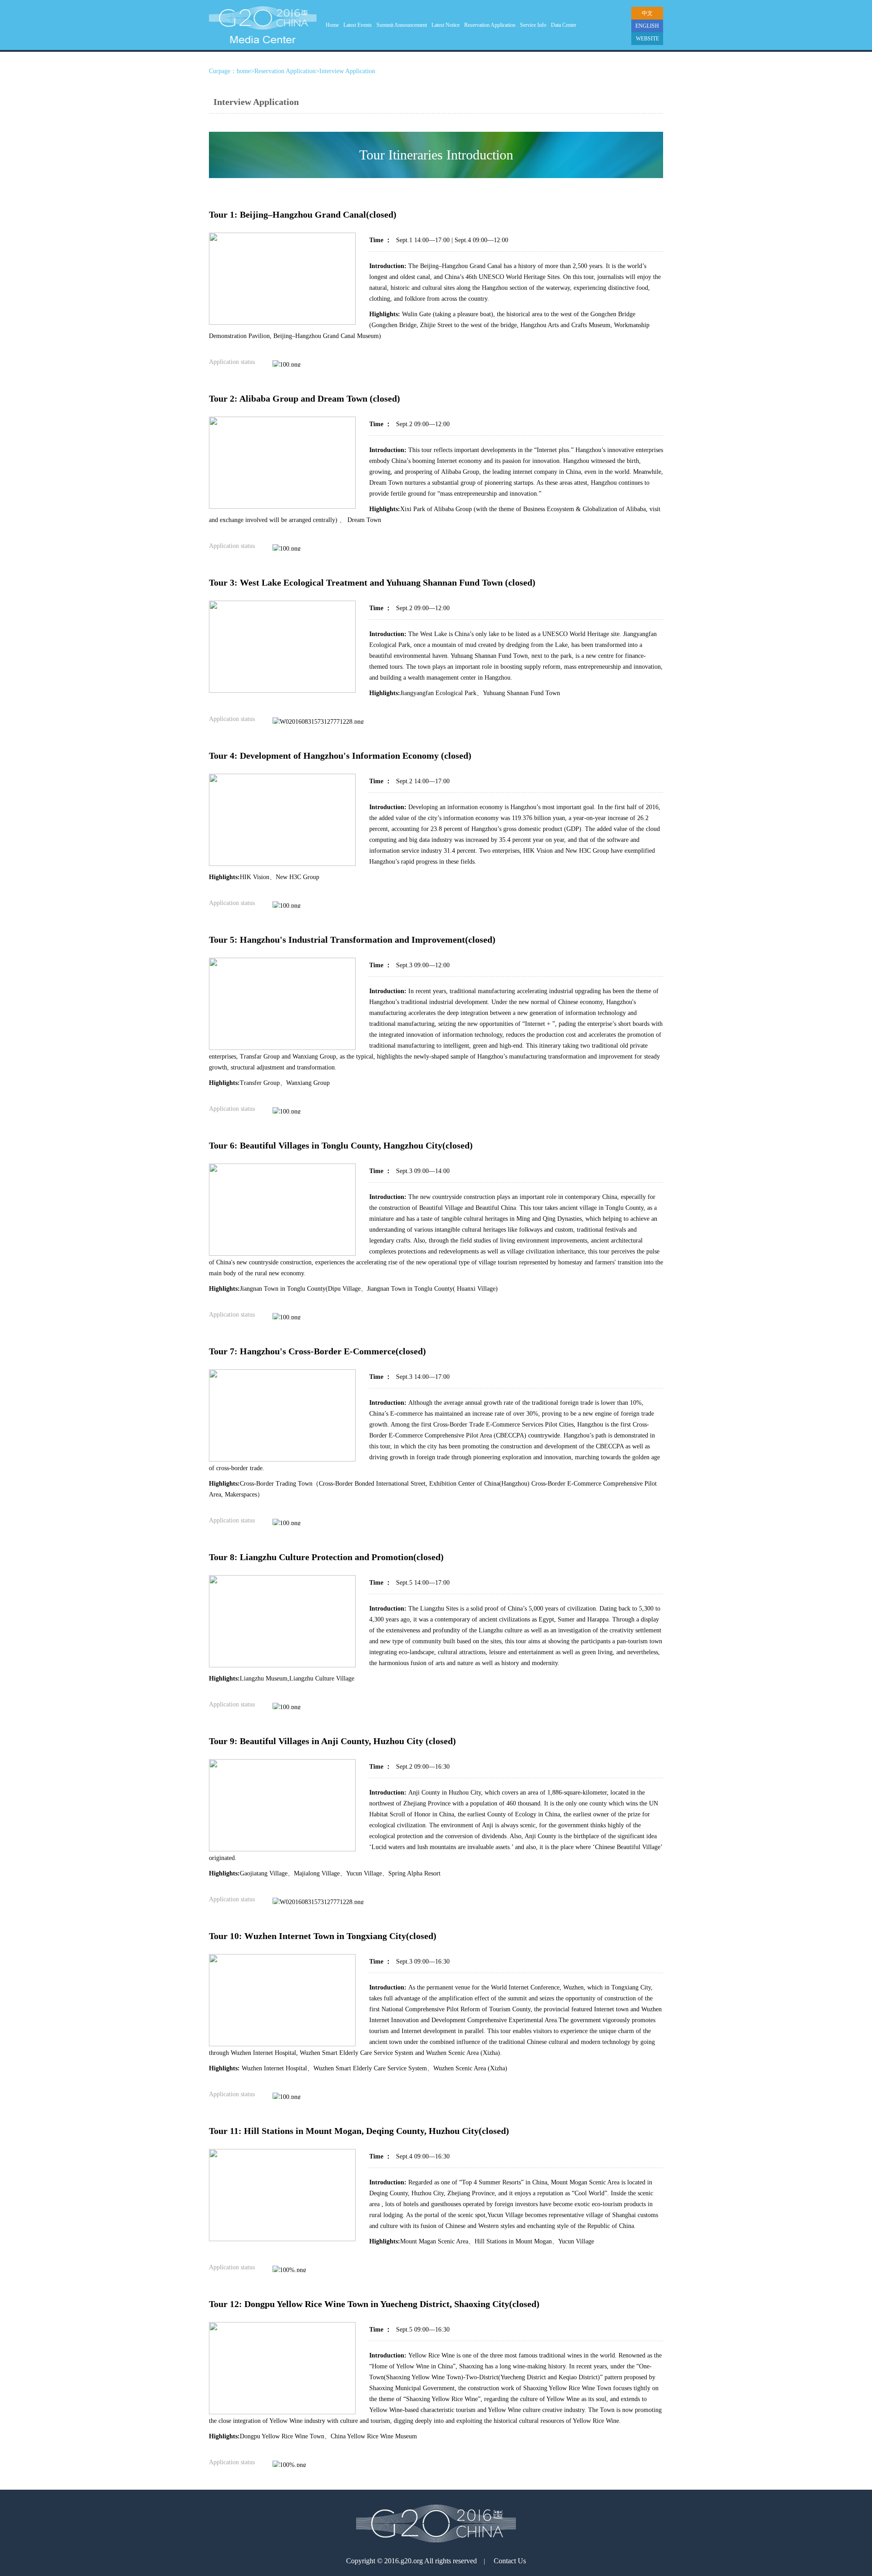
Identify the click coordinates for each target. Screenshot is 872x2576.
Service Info (533, 25)
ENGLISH (647, 26)
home (244, 71)
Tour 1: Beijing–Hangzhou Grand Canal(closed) (303, 214)
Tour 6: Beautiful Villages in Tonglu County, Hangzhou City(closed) (341, 1145)
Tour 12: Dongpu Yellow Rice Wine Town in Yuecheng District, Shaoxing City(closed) (374, 2304)
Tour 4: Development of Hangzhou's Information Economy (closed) (340, 756)
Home (332, 25)
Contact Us (510, 2561)
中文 (647, 13)
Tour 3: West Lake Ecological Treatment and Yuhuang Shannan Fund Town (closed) (372, 582)
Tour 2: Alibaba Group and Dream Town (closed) (305, 398)
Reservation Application (490, 25)
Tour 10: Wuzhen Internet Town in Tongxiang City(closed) (323, 1936)
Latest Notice (446, 25)
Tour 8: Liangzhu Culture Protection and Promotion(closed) (326, 1557)
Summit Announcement (402, 25)
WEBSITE (647, 39)
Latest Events (358, 25)
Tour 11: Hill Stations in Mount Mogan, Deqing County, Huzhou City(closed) (359, 2131)
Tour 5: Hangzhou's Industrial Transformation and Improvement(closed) (352, 940)
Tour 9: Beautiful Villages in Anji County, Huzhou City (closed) (332, 1741)
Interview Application (347, 71)
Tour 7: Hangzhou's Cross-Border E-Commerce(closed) (317, 1351)
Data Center (564, 25)
